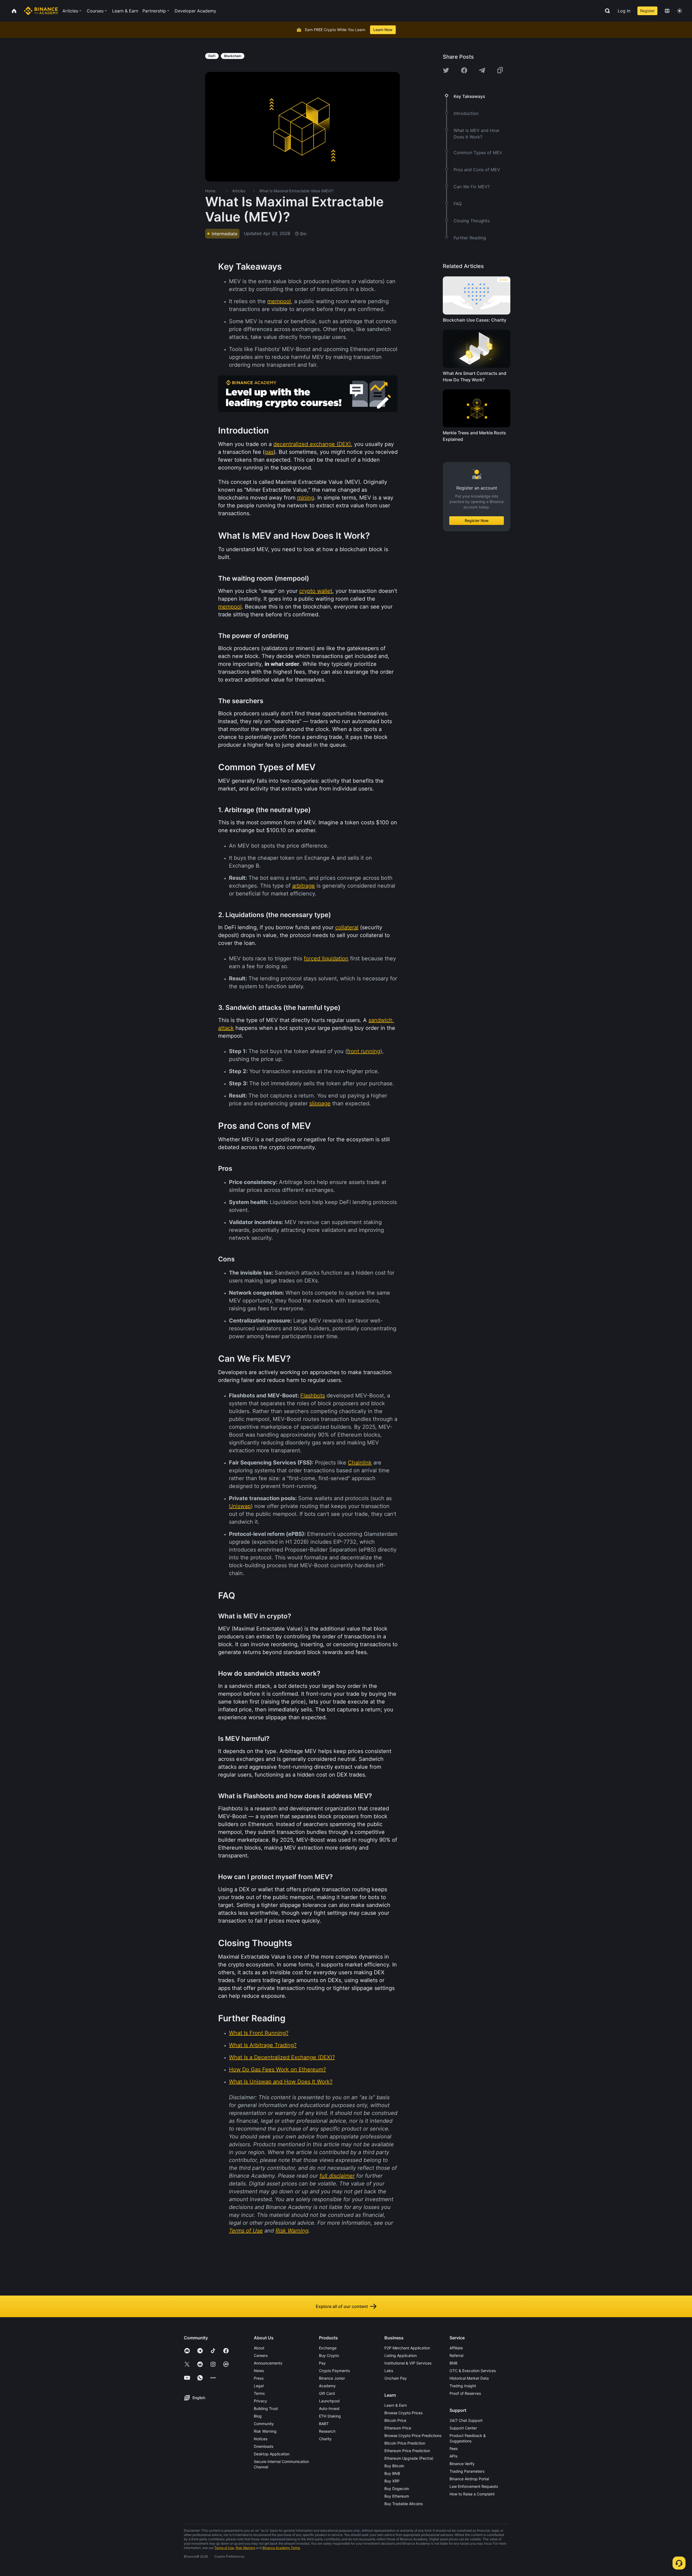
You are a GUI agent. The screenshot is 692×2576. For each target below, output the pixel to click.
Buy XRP (392, 2481)
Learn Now (383, 30)
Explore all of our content (342, 2306)
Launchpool (329, 2401)
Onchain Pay (396, 2378)
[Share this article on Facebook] (464, 70)
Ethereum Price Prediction (407, 2451)
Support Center (463, 2428)
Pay (322, 2363)
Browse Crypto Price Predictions (413, 2436)
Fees (454, 2448)
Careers (261, 2355)
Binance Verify (462, 2464)
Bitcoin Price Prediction (405, 2443)
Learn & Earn (396, 2405)
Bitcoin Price (395, 2420)
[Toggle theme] (680, 11)
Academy (327, 2386)
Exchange (328, 2348)
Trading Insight (463, 2386)
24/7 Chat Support (466, 2420)
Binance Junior (332, 2378)
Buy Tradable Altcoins (404, 2504)
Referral (456, 2355)
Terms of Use (224, 2548)
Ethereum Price (398, 2428)
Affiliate (456, 2348)
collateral (347, 927)
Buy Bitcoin (394, 2466)
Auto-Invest (329, 2408)
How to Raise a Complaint (472, 2494)
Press (259, 2378)
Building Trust (266, 2408)
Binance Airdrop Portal (469, 2479)
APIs (453, 2456)
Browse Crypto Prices (403, 2413)
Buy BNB (392, 2473)
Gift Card (327, 2393)
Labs (389, 2371)
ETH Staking (330, 2416)
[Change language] (667, 11)
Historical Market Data (469, 2378)
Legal (259, 2386)
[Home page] (41, 11)
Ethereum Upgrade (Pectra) (409, 2458)
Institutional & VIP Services (408, 2363)
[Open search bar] (606, 11)
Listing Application (401, 2355)
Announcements (268, 2363)
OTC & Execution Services (473, 2371)
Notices (261, 2439)
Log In (624, 11)
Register (647, 11)
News (259, 2371)
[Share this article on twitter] (446, 70)
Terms (259, 2393)
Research (327, 2431)
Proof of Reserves (465, 2393)
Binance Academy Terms (281, 2548)
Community (264, 2424)
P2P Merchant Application (407, 2348)
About (259, 2348)
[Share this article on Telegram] (482, 70)
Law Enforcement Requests (474, 2486)
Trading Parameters (467, 2471)
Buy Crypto (329, 2355)
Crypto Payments (334, 2371)
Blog (258, 2416)
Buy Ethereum (397, 2496)
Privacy (260, 2401)
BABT (324, 2424)
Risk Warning (265, 2431)
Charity (325, 2439)
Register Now (477, 520)
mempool (279, 301)
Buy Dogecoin (397, 2489)
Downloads (264, 2446)
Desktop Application (272, 2454)
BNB (453, 2363)
